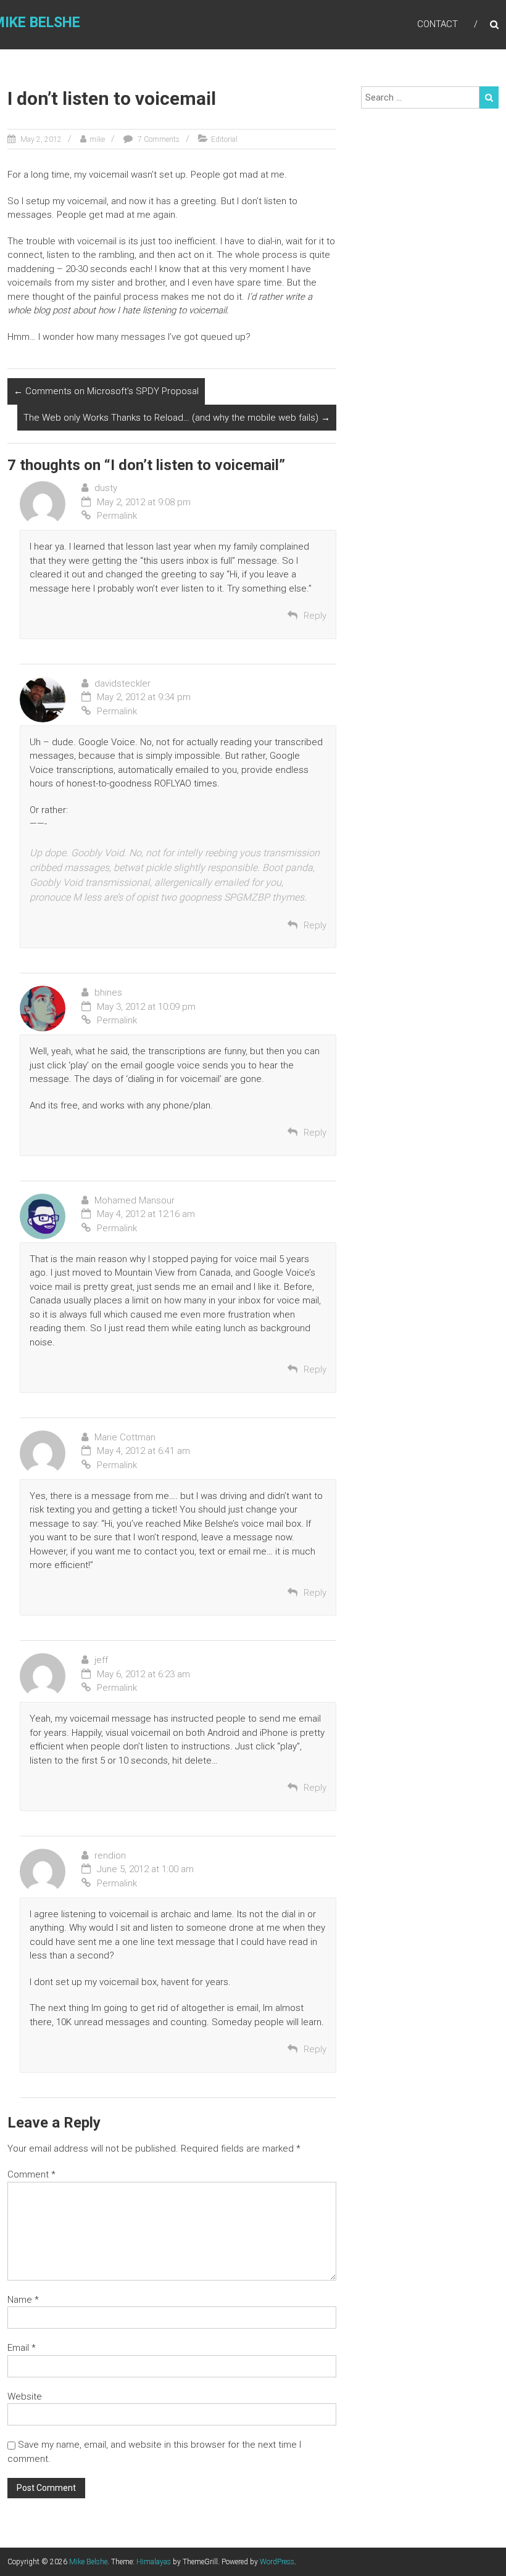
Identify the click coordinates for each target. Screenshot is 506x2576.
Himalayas (154, 2562)
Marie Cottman (125, 1437)
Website (25, 2396)
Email (22, 2348)
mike (97, 139)
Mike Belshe (88, 2562)
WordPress (277, 2562)
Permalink (117, 516)
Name (23, 2300)
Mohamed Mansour (135, 1200)
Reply (315, 616)
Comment (31, 2174)
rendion (110, 1856)
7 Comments (158, 139)
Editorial (224, 139)
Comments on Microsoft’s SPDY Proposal (106, 391)
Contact (438, 24)
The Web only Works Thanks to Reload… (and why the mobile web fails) (177, 418)
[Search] (489, 97)
